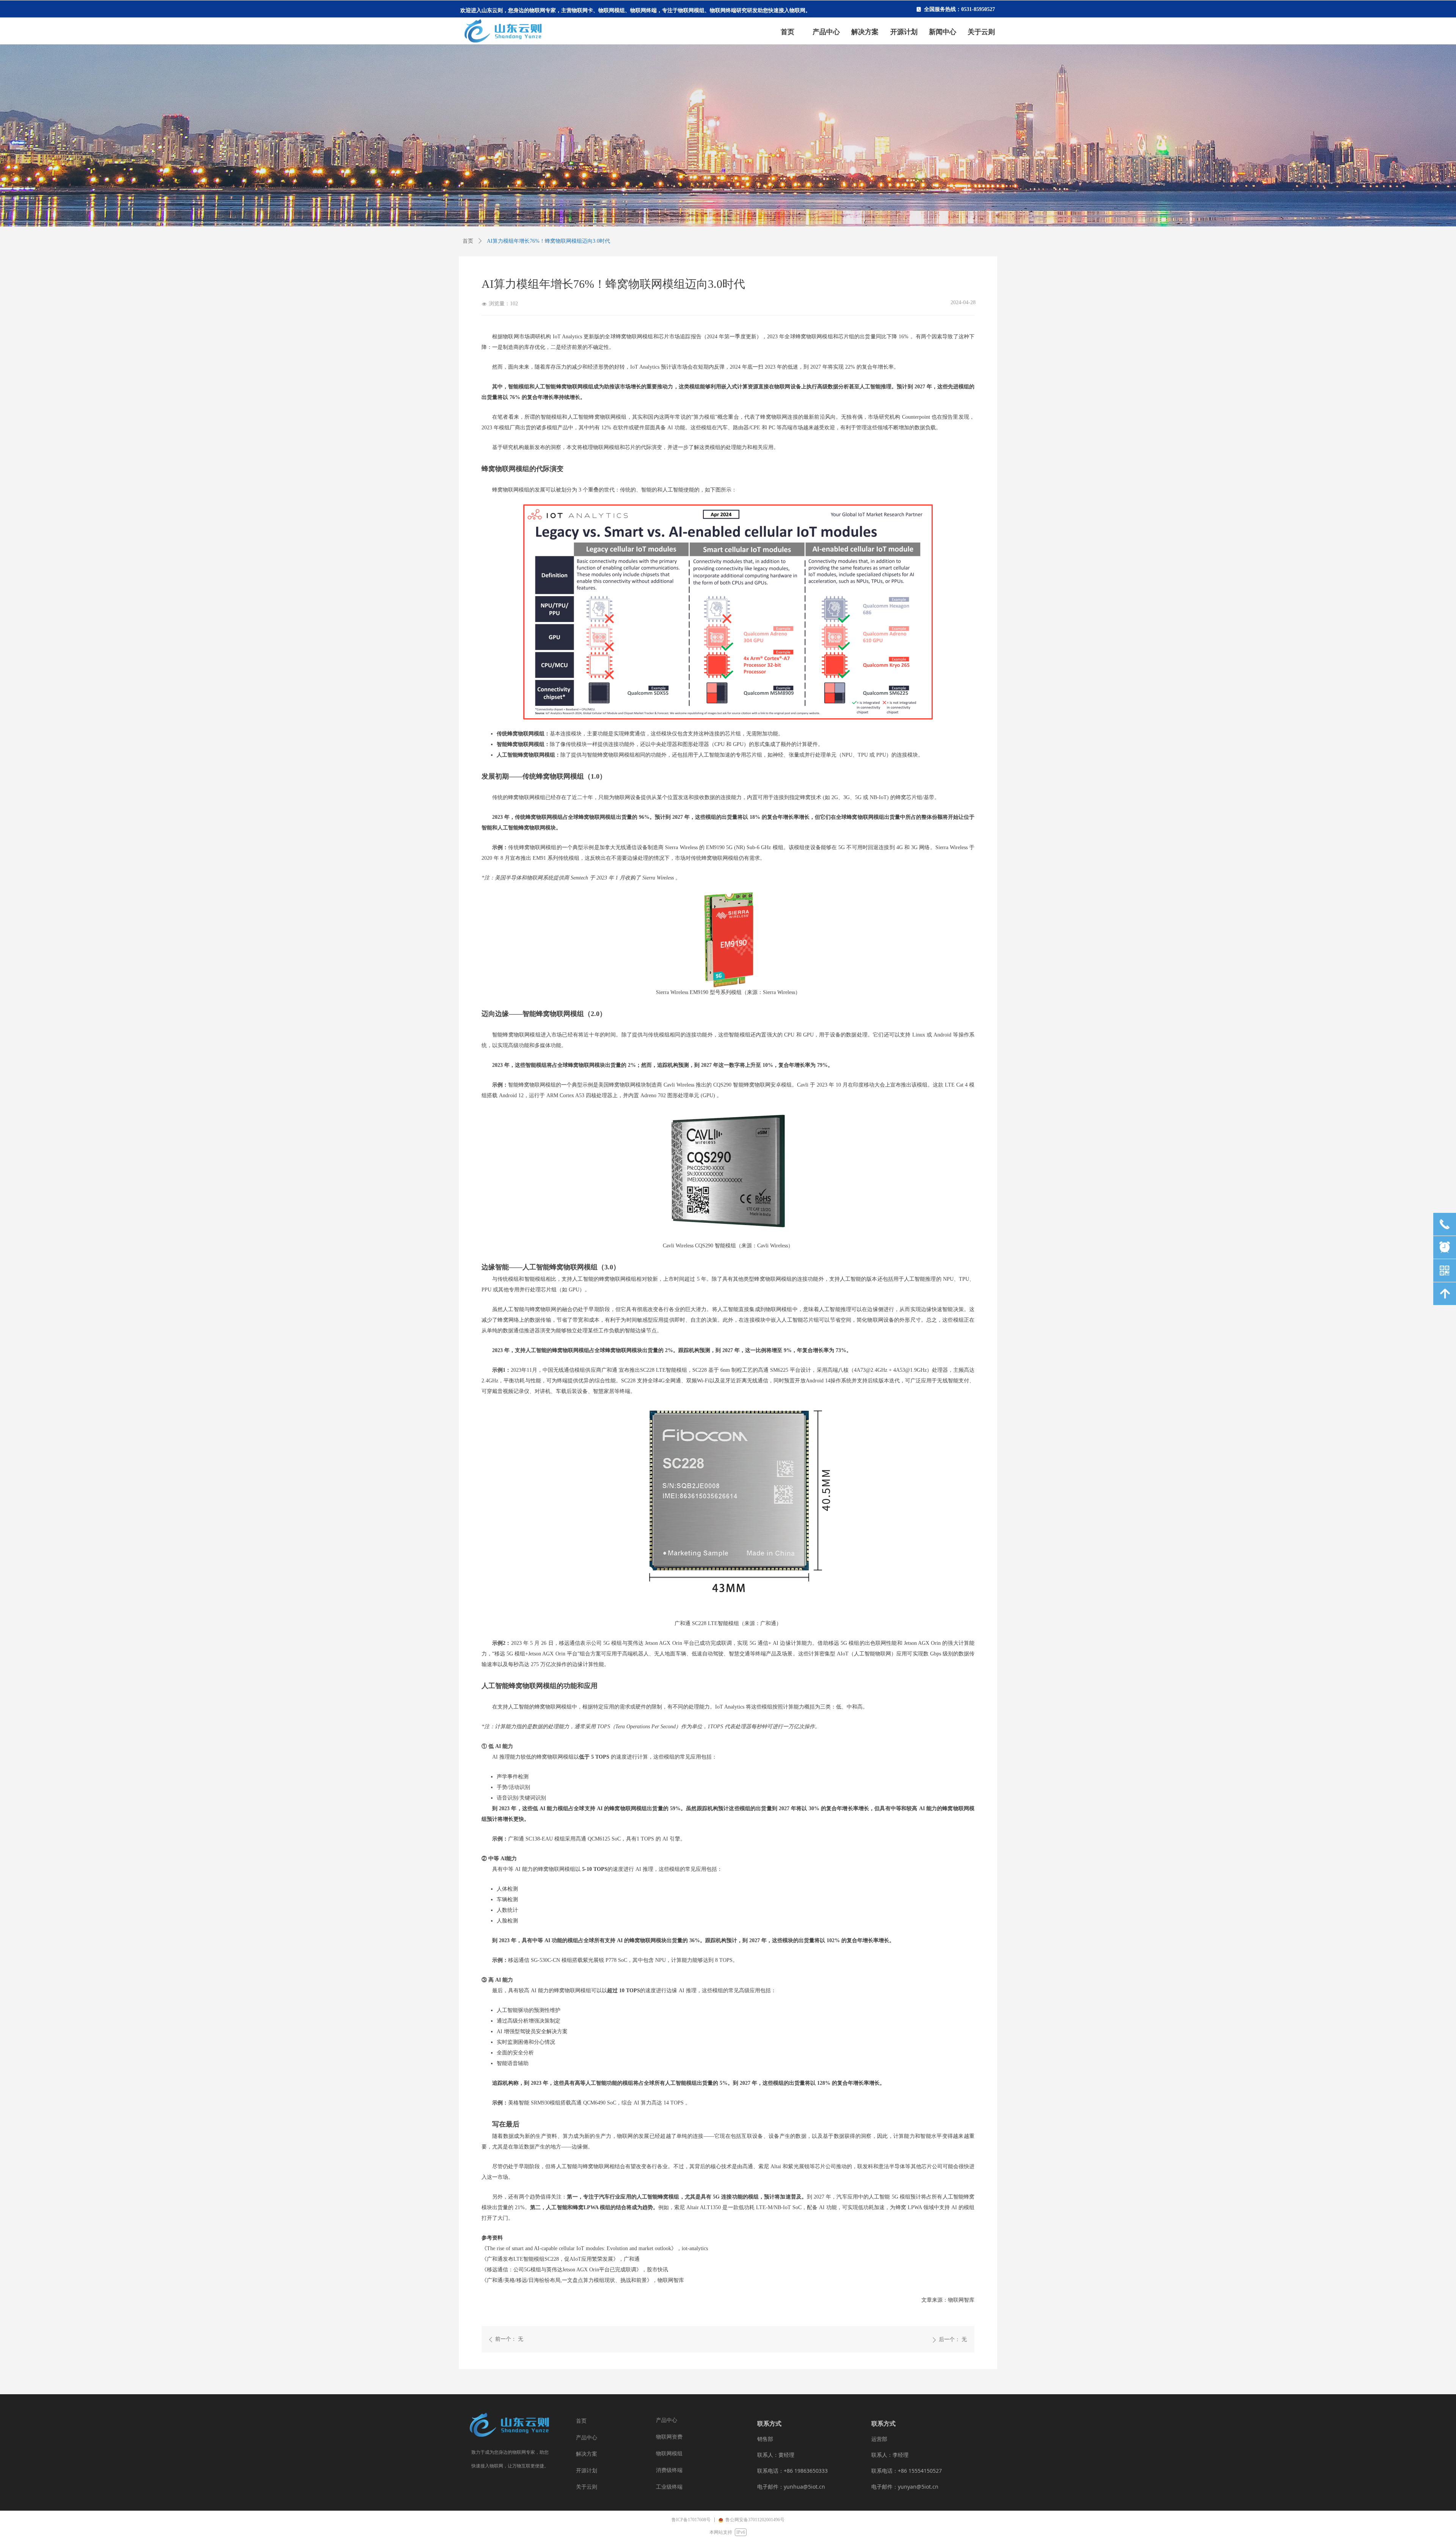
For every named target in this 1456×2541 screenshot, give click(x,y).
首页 (468, 241)
